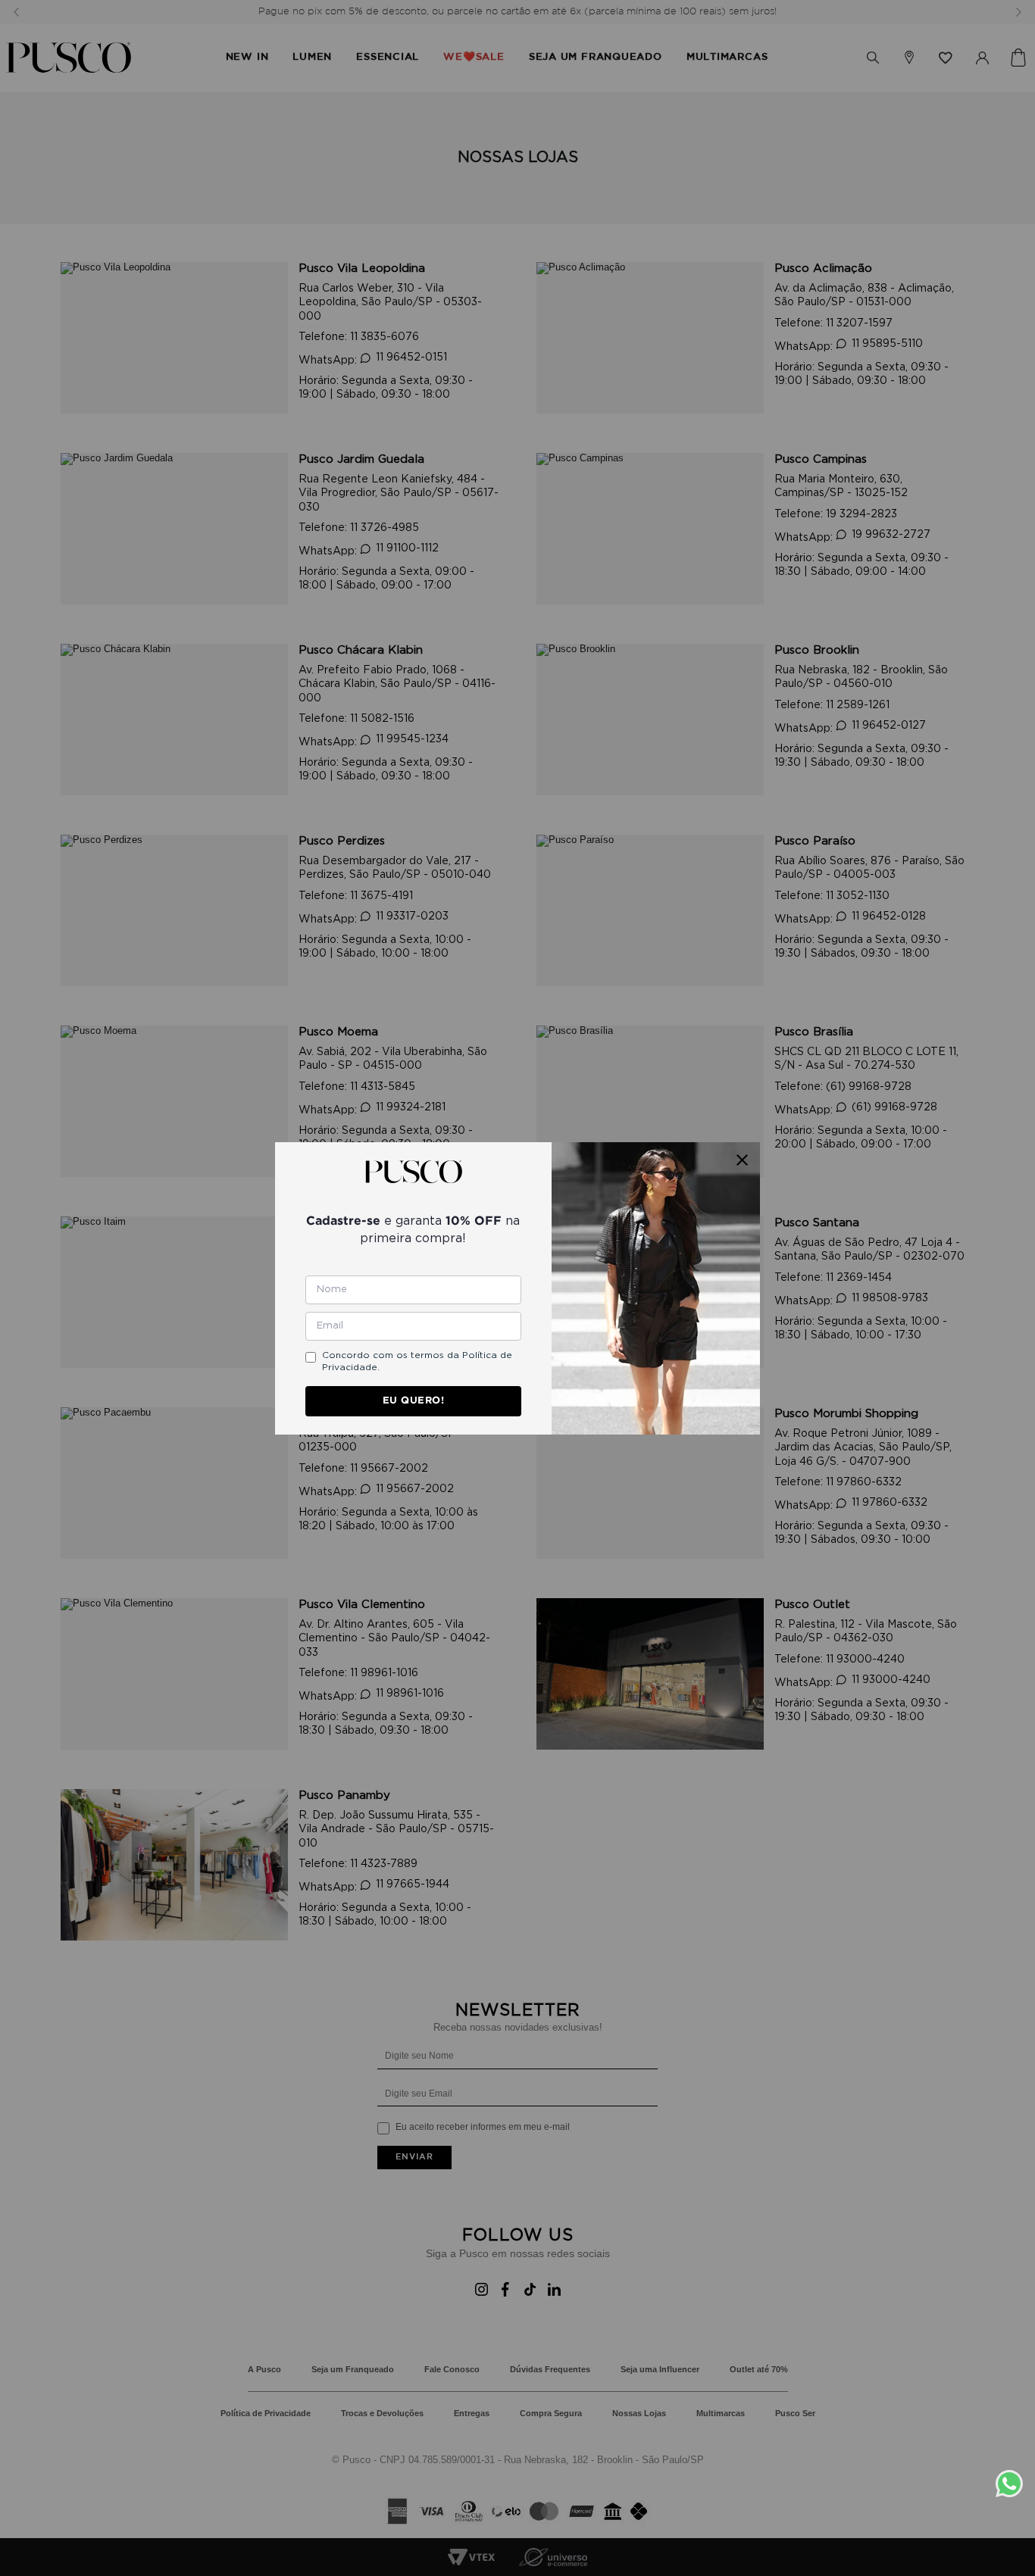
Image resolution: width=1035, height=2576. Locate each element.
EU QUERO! (414, 1400)
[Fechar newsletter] (742, 1160)
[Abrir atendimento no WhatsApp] (1015, 2484)
